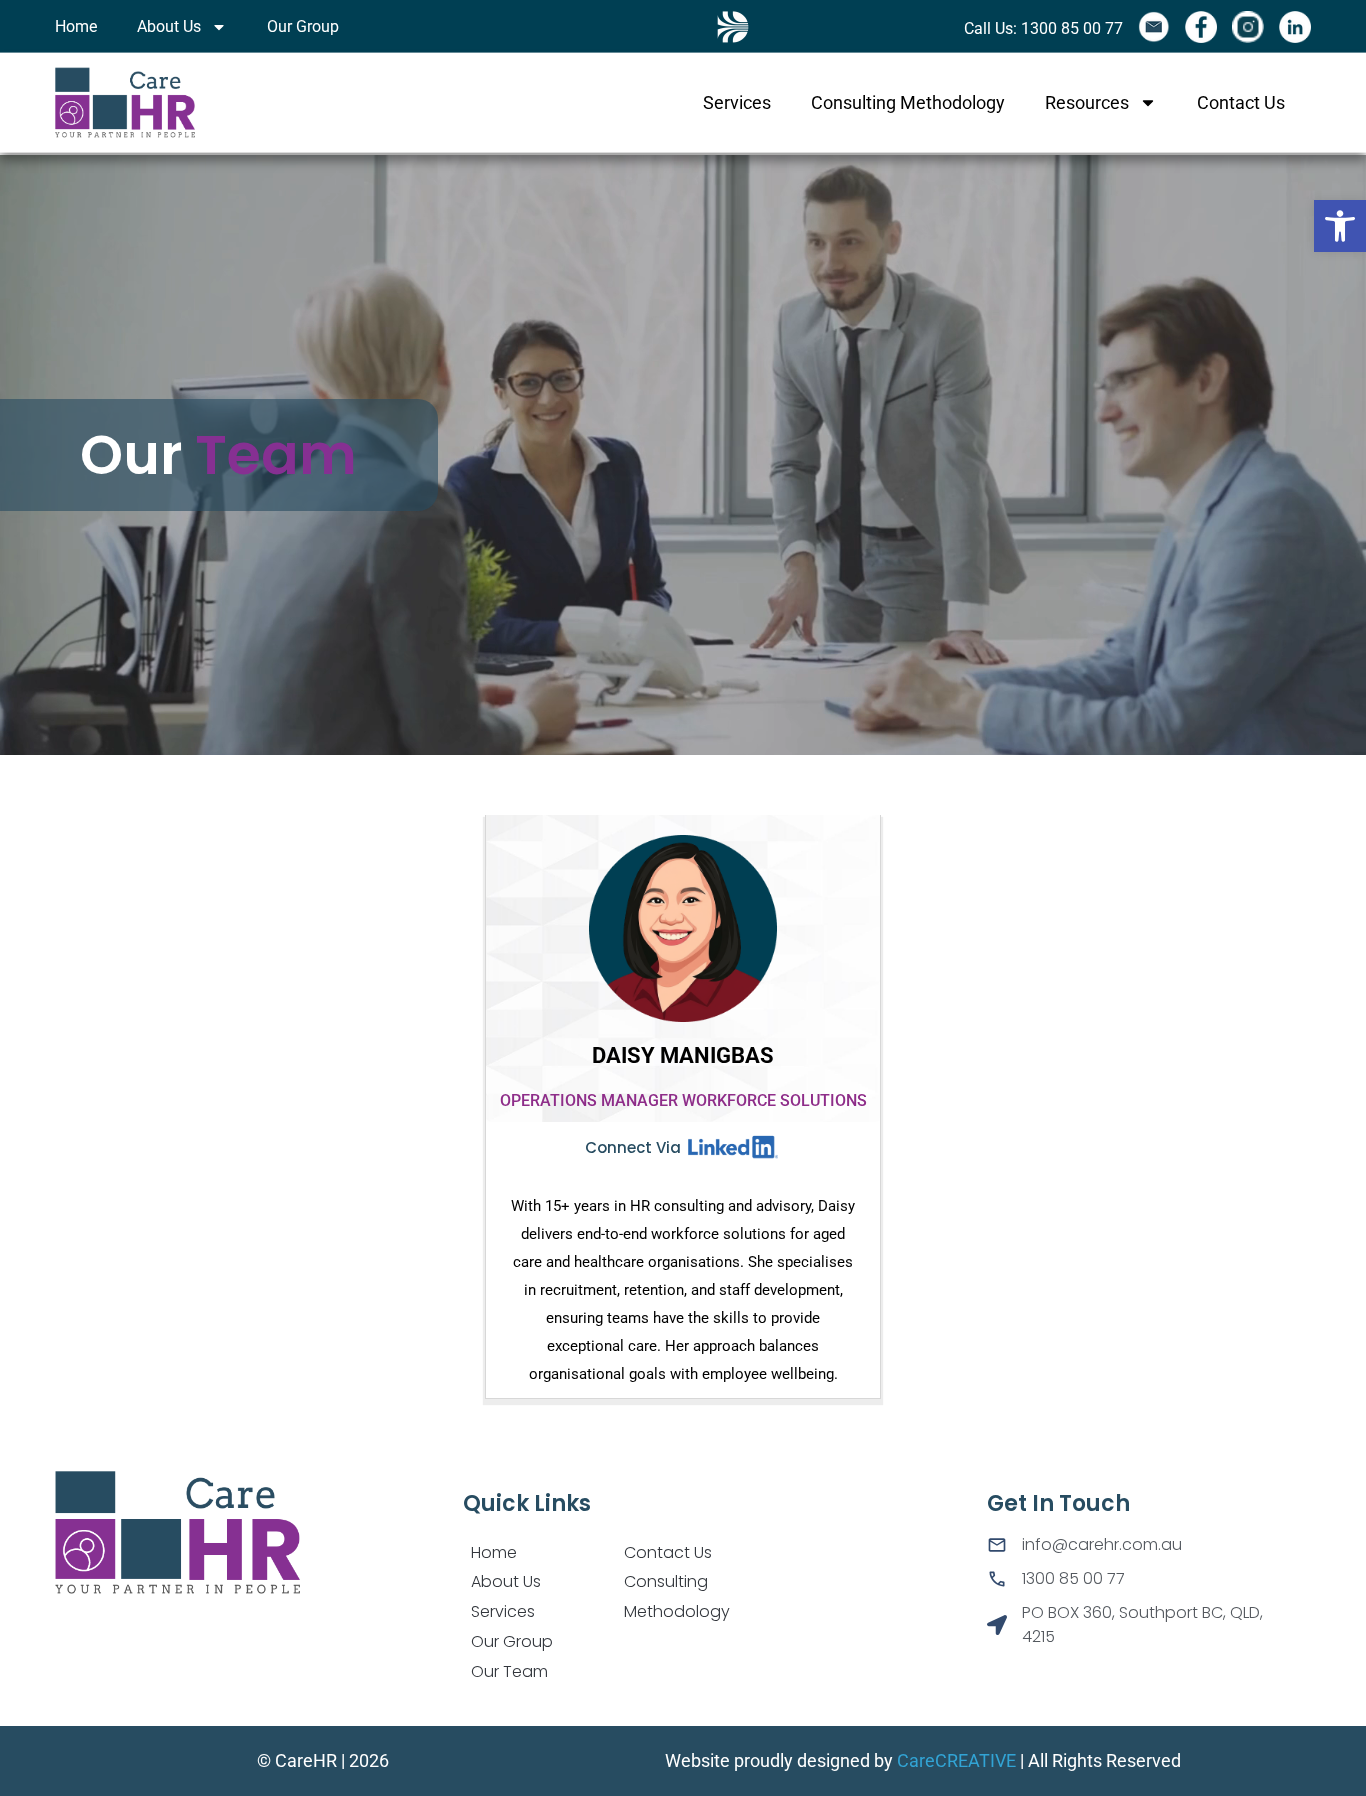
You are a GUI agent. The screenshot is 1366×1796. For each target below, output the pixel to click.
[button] (1340, 226)
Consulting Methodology (908, 101)
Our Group (303, 26)
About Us (169, 26)
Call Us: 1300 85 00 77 (1043, 28)
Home (76, 26)
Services (737, 101)
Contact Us (1241, 101)
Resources (1087, 101)
